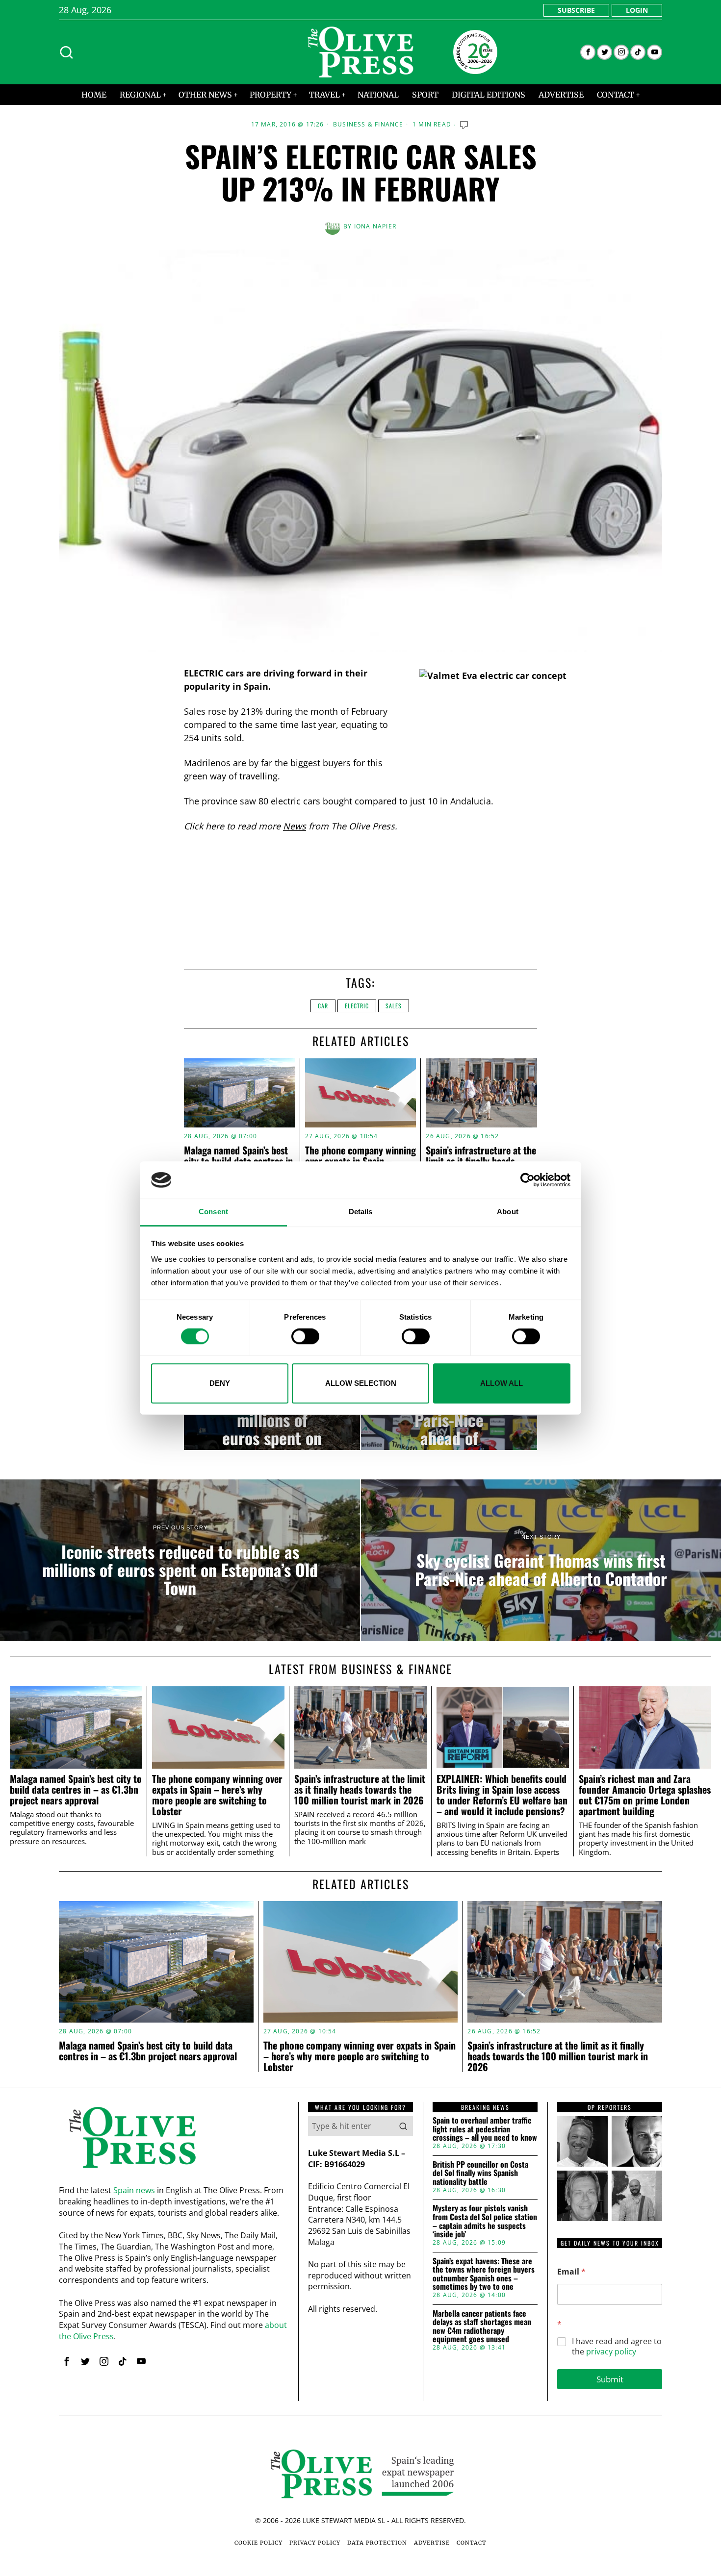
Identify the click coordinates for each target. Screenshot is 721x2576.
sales (394, 1006)
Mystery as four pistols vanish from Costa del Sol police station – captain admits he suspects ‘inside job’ (485, 2221)
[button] (403, 2126)
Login (637, 10)
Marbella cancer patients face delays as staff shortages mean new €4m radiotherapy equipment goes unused (482, 2326)
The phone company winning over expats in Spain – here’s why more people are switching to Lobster (217, 1795)
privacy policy (611, 2351)
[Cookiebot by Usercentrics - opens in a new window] (528, 1180)
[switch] (305, 1336)
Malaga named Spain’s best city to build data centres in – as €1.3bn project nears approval (76, 1789)
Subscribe (576, 10)
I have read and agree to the (617, 2347)
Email (571, 2272)
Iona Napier (375, 226)
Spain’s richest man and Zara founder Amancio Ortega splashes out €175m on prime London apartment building (645, 1795)
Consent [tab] (213, 1212)
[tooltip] (588, 52)
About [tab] (508, 1212)
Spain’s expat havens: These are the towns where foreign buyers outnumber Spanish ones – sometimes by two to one (484, 2274)
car (323, 1006)
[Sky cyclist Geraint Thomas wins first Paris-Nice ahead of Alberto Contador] (541, 1560)
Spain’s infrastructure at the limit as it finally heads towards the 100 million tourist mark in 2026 (360, 1789)
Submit (610, 2379)
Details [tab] (361, 1212)
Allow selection (361, 1383)
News (295, 826)
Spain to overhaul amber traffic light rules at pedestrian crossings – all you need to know (485, 2129)
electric (357, 1006)
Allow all (502, 1383)
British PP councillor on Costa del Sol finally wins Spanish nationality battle (480, 2173)
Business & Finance (368, 125)
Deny (220, 1383)
